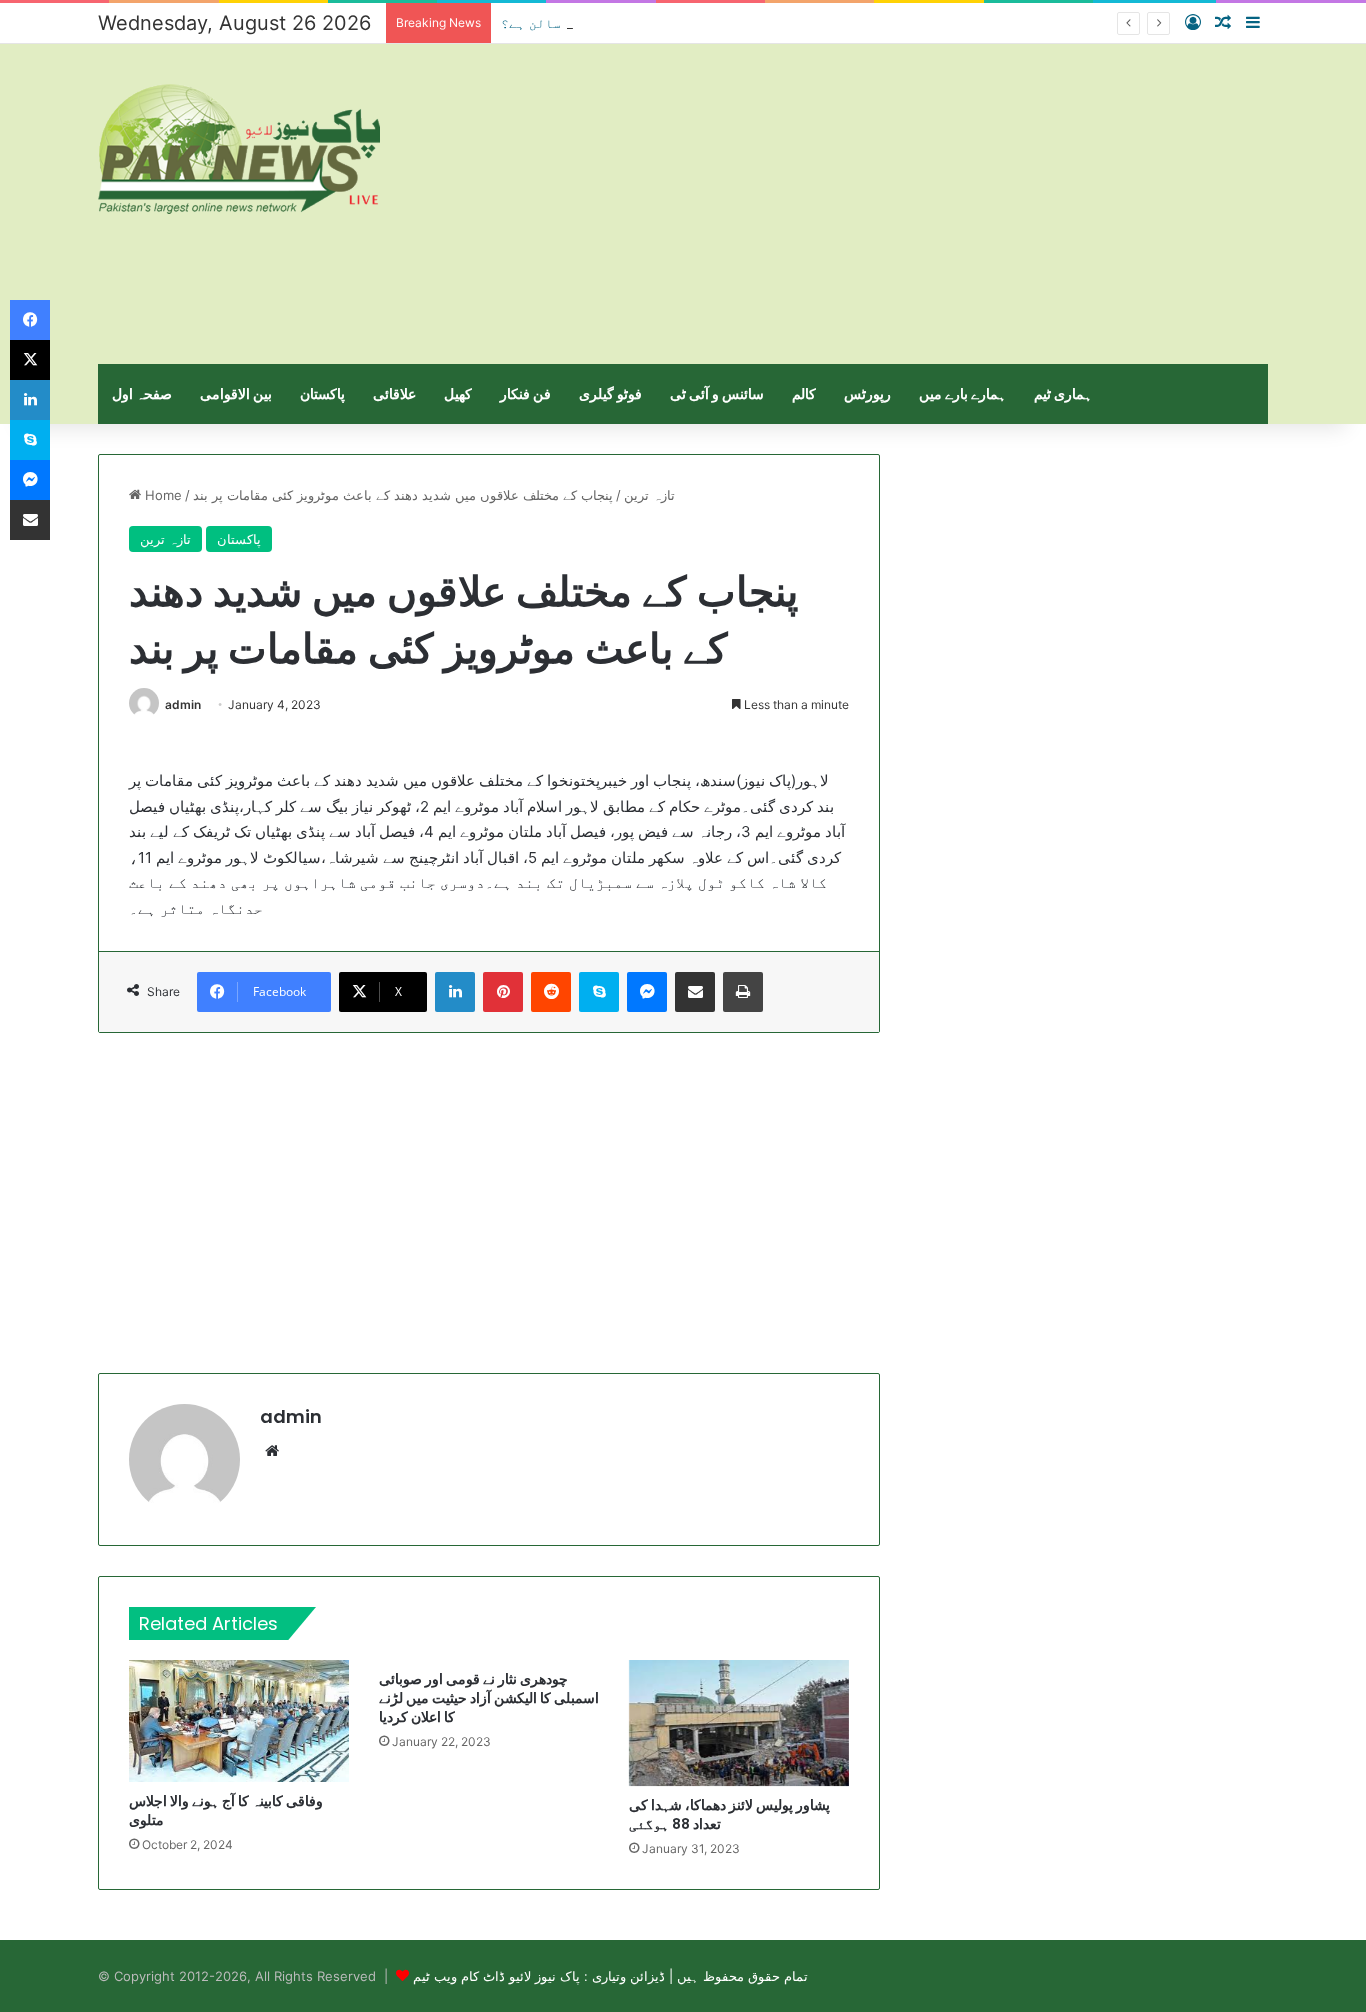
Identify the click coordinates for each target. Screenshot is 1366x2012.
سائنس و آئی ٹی (717, 393)
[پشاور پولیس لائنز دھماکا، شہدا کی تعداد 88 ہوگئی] (739, 1723)
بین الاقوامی (236, 393)
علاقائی (394, 393)
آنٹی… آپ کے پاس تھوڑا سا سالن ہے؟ (620, 23)
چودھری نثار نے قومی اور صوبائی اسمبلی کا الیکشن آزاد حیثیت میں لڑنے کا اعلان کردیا (489, 1698)
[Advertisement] (883, 204)
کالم (804, 393)
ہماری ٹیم (1063, 393)
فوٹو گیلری (610, 393)
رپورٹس (867, 393)
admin (183, 704)
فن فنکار (525, 393)
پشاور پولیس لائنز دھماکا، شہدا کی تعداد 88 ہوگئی (729, 1814)
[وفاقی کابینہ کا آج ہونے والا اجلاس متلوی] (239, 1721)
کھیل (458, 393)
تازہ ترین (649, 495)
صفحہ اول (142, 393)
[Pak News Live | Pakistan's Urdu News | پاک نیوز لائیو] (239, 149)
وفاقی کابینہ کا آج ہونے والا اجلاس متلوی (226, 1810)
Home (161, 495)
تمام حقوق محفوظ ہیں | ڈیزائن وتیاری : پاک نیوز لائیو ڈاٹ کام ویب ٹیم (610, 1976)
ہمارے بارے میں (962, 393)
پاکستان (322, 393)
